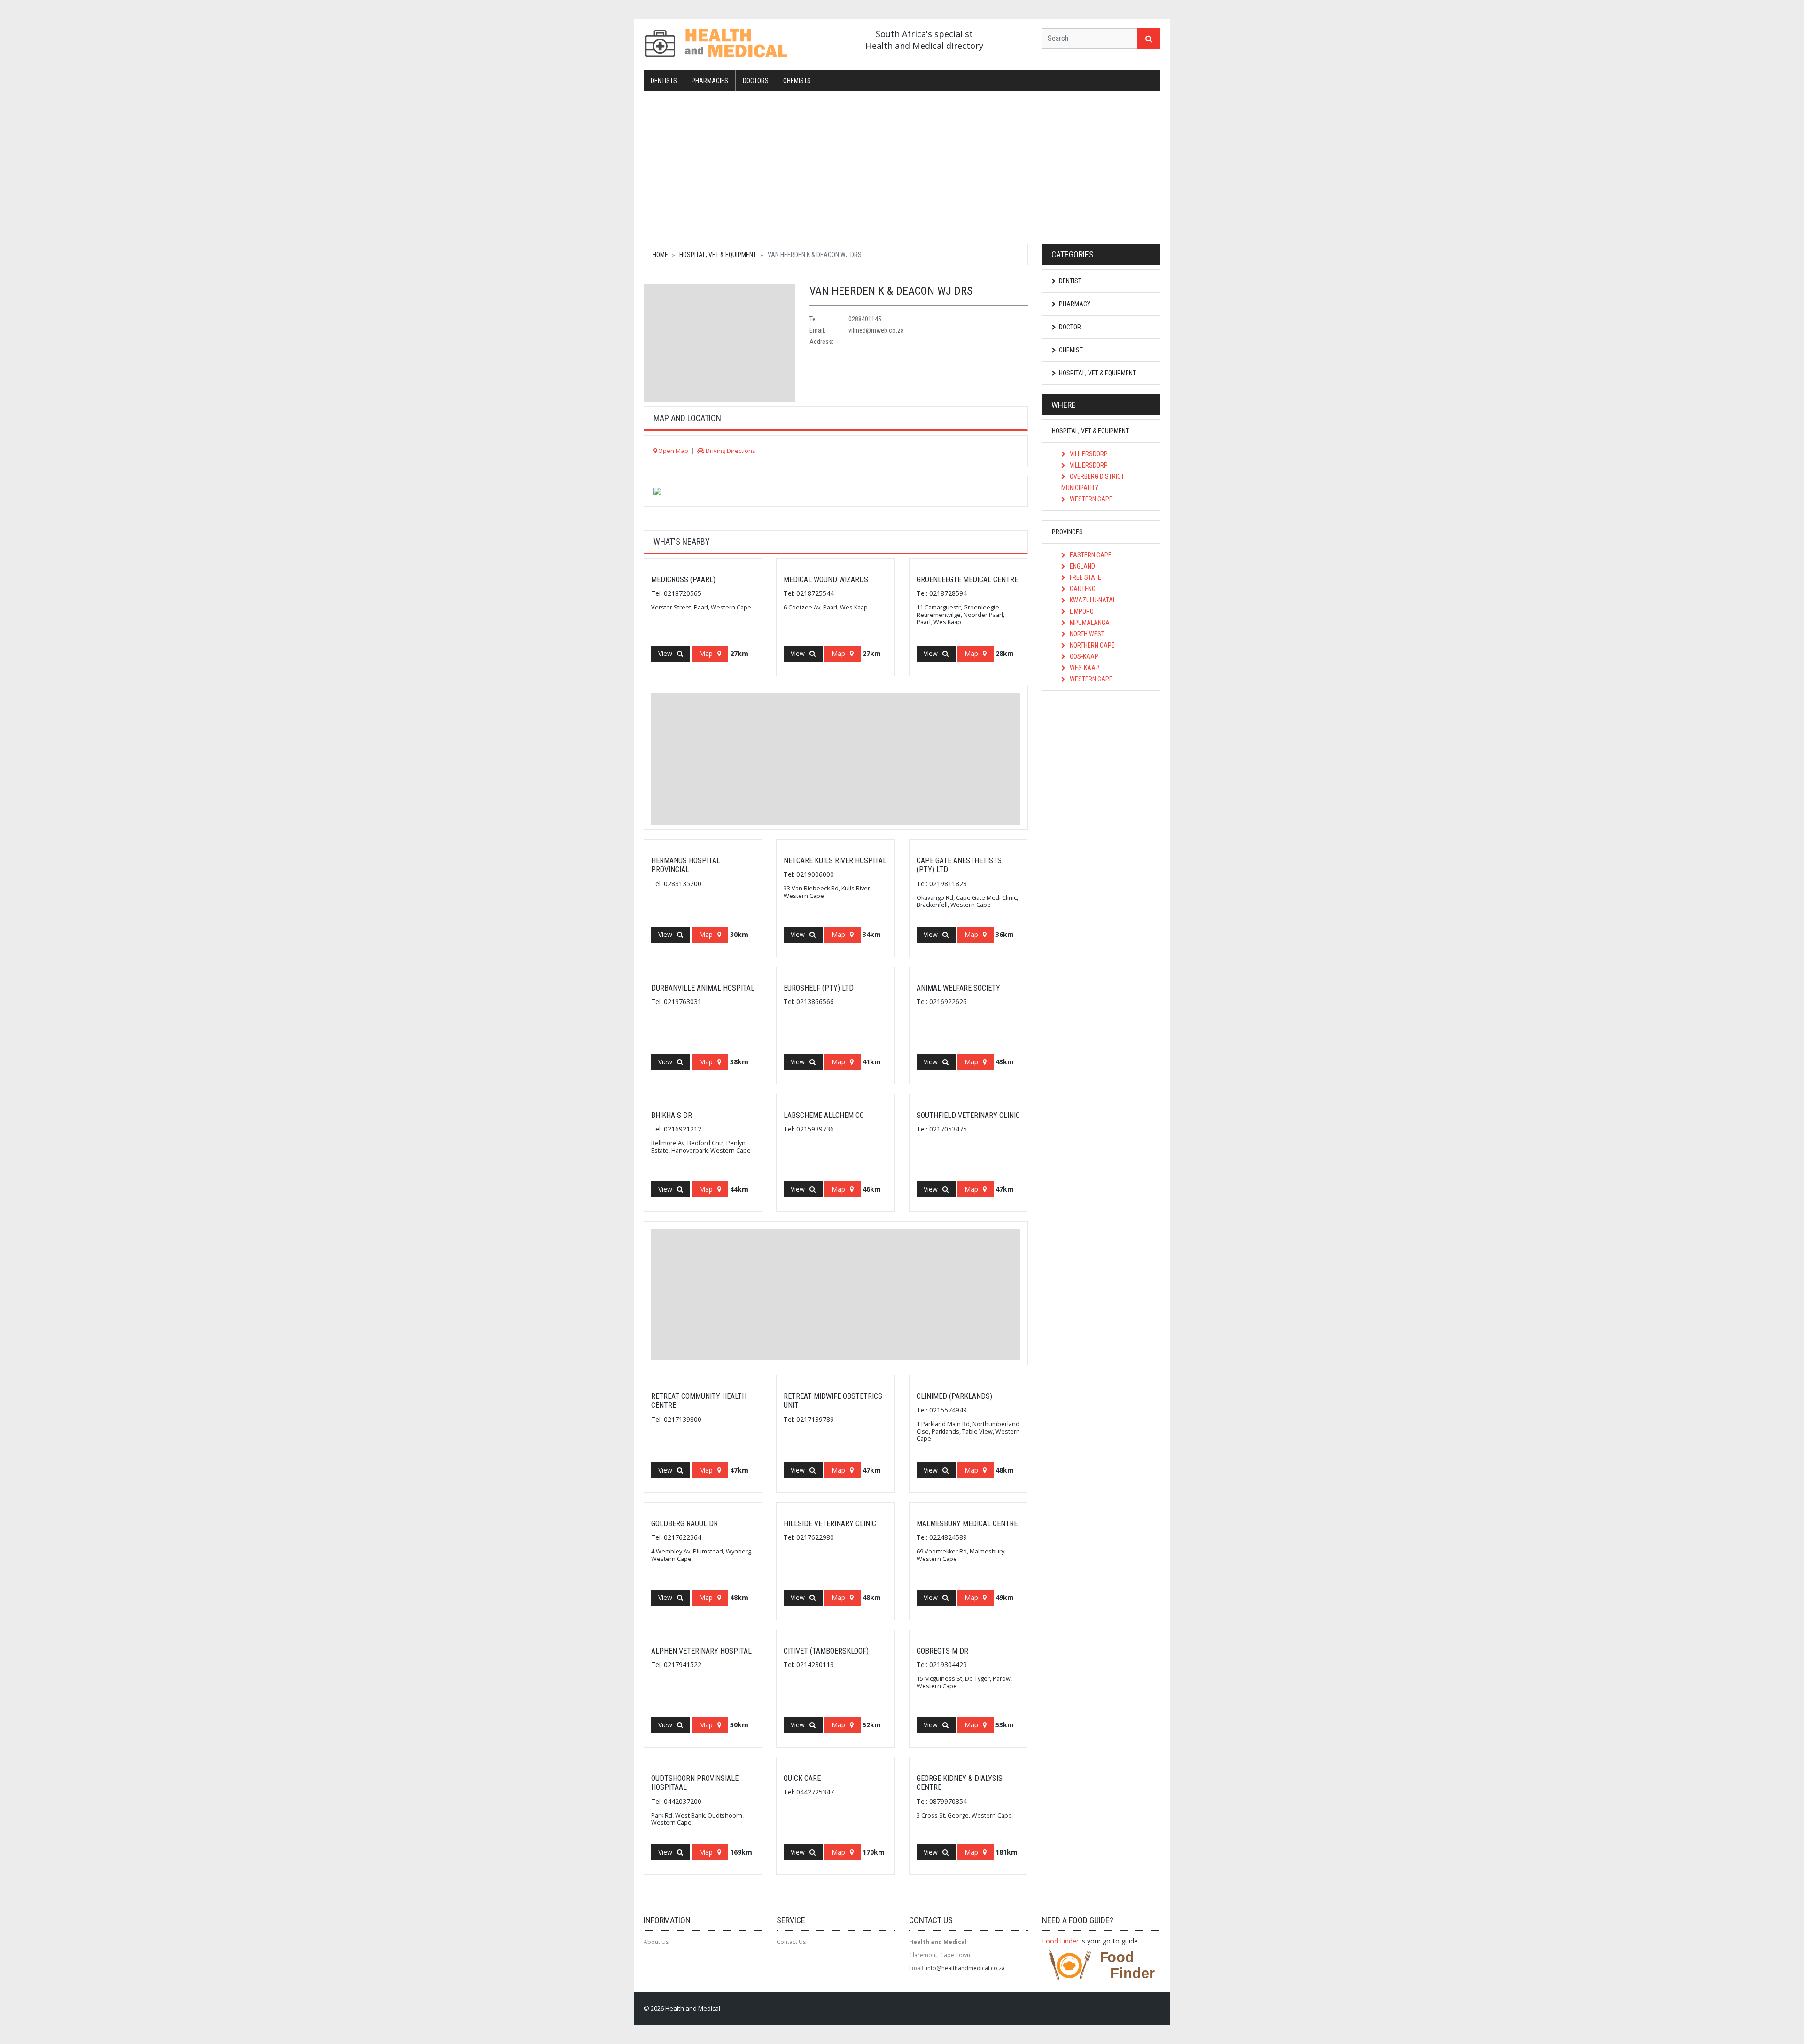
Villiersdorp (1088, 454)
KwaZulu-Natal (1092, 600)
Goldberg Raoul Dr (684, 1524)
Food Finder (1060, 1941)
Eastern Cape (1090, 555)
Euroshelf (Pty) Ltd (819, 988)
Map (706, 653)
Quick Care (802, 1778)
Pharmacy (1075, 304)
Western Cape (1090, 499)
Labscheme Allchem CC (824, 1115)
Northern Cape (1092, 645)
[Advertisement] (902, 166)
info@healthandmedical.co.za (965, 1968)
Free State (1085, 577)
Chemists (797, 81)
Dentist (1070, 281)
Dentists (664, 81)
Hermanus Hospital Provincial (686, 865)
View (665, 653)
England (1082, 566)
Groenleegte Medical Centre (967, 580)
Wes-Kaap (1084, 668)
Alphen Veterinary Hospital (701, 1651)
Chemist (1071, 350)
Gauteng (1082, 589)
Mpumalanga (1089, 623)
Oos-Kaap (1083, 656)
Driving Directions (730, 451)
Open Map (673, 451)
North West (1086, 634)
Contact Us (791, 1942)
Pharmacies (710, 81)
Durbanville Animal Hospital (703, 988)
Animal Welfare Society (958, 988)
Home (660, 255)
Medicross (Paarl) (683, 580)
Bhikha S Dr (672, 1115)
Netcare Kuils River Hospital (835, 861)
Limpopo (1081, 611)
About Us (656, 1942)
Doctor (1070, 327)
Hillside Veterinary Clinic (830, 1524)
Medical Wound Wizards (826, 580)
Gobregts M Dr (942, 1651)
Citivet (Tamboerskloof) (826, 1651)
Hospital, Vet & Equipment (718, 255)
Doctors (756, 81)
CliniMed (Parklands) (954, 1396)
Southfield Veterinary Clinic (968, 1115)
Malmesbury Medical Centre (967, 1524)
